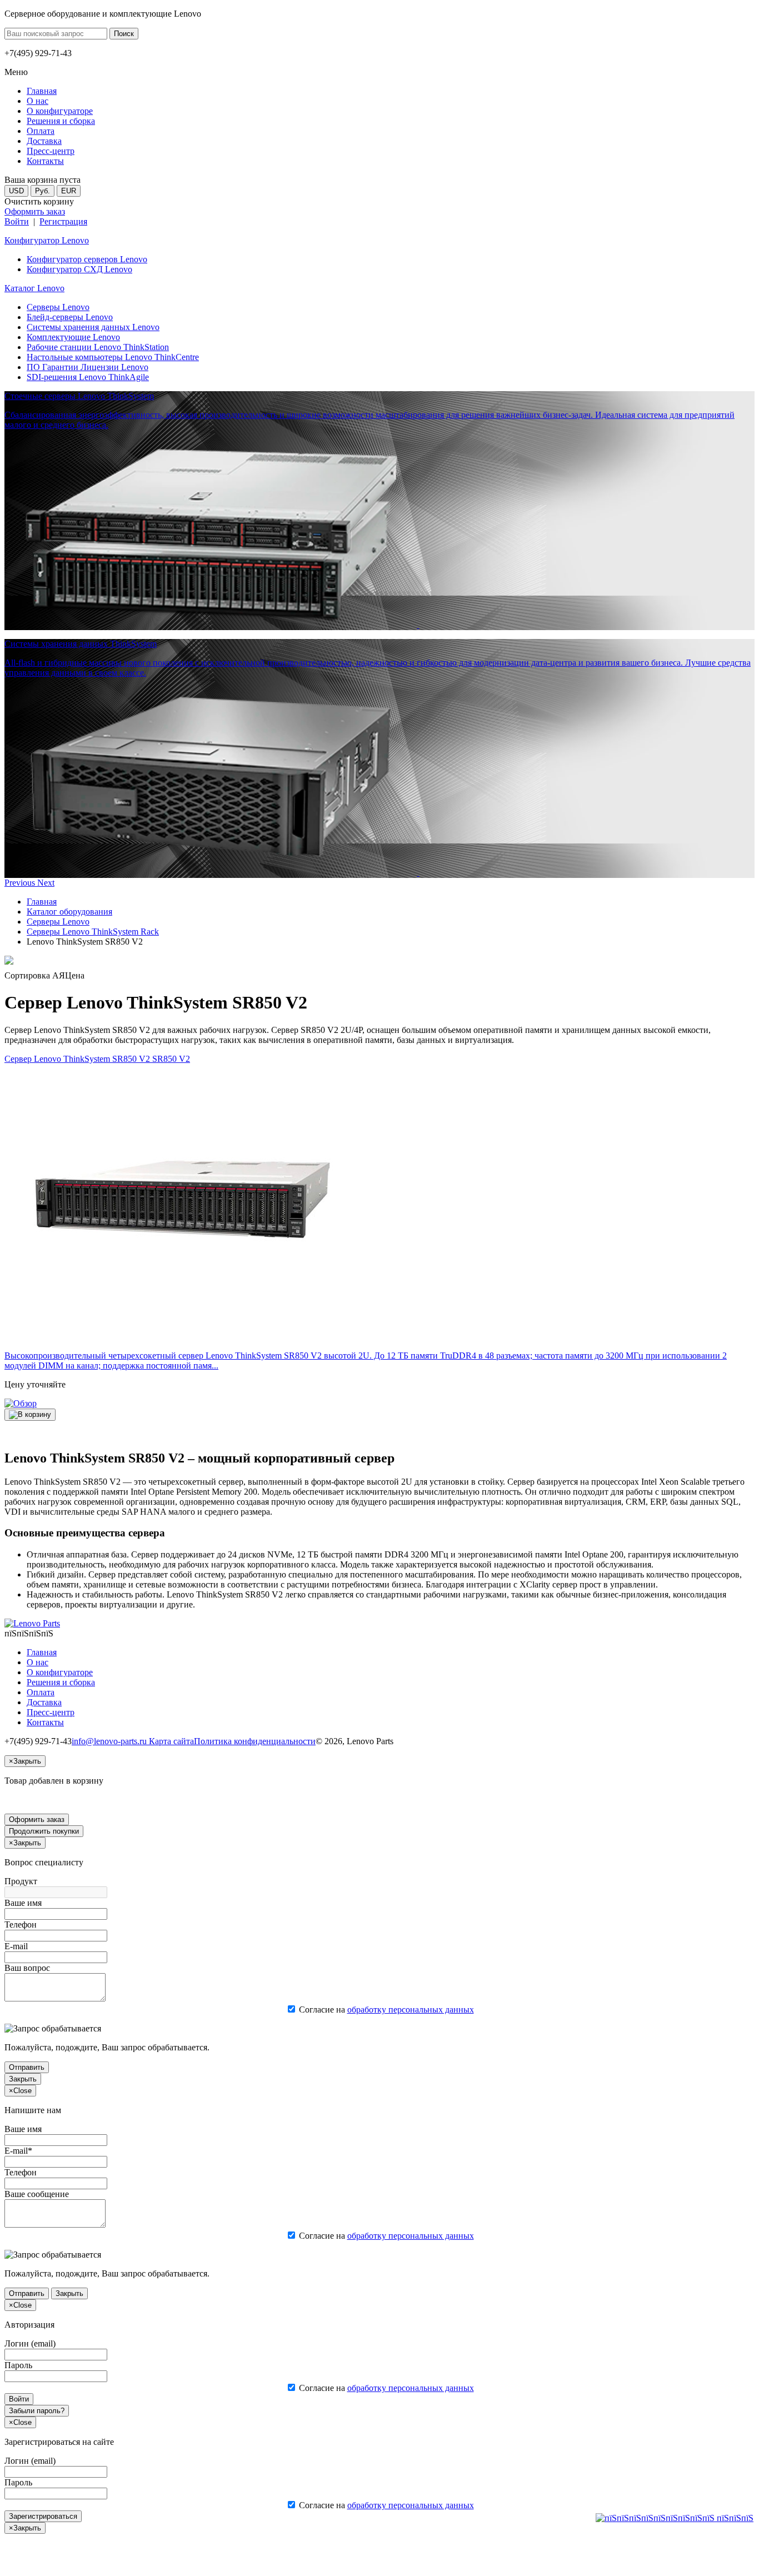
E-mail (16, 1946)
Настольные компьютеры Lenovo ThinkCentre (113, 357)
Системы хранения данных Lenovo (93, 327)
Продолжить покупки (44, 1831)
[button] (21, 883)
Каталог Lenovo (34, 288)
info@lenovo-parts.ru (110, 1741)
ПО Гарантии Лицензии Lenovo (88, 367)
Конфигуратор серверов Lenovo (87, 259)
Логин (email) (30, 2343)
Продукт (21, 1881)
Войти (17, 221)
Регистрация (63, 221)
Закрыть (23, 2079)
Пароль (18, 2365)
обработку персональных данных (411, 2010)
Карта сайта (171, 1741)
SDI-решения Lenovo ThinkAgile (88, 377)
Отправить (27, 2067)
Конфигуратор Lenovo (47, 240)
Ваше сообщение (37, 2194)
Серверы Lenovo (58, 307)
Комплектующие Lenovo (73, 337)
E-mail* (18, 2151)
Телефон (21, 1924)
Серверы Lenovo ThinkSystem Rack (93, 932)
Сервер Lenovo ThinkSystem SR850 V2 (97, 1059)
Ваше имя (23, 1903)
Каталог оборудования (69, 912)
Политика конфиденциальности (255, 1741)
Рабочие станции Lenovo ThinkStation (98, 347)
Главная (42, 902)
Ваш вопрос (27, 1968)
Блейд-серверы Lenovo (70, 317)
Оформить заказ (35, 211)
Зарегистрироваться (43, 2516)
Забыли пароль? (37, 2411)
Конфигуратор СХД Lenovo (79, 269)
